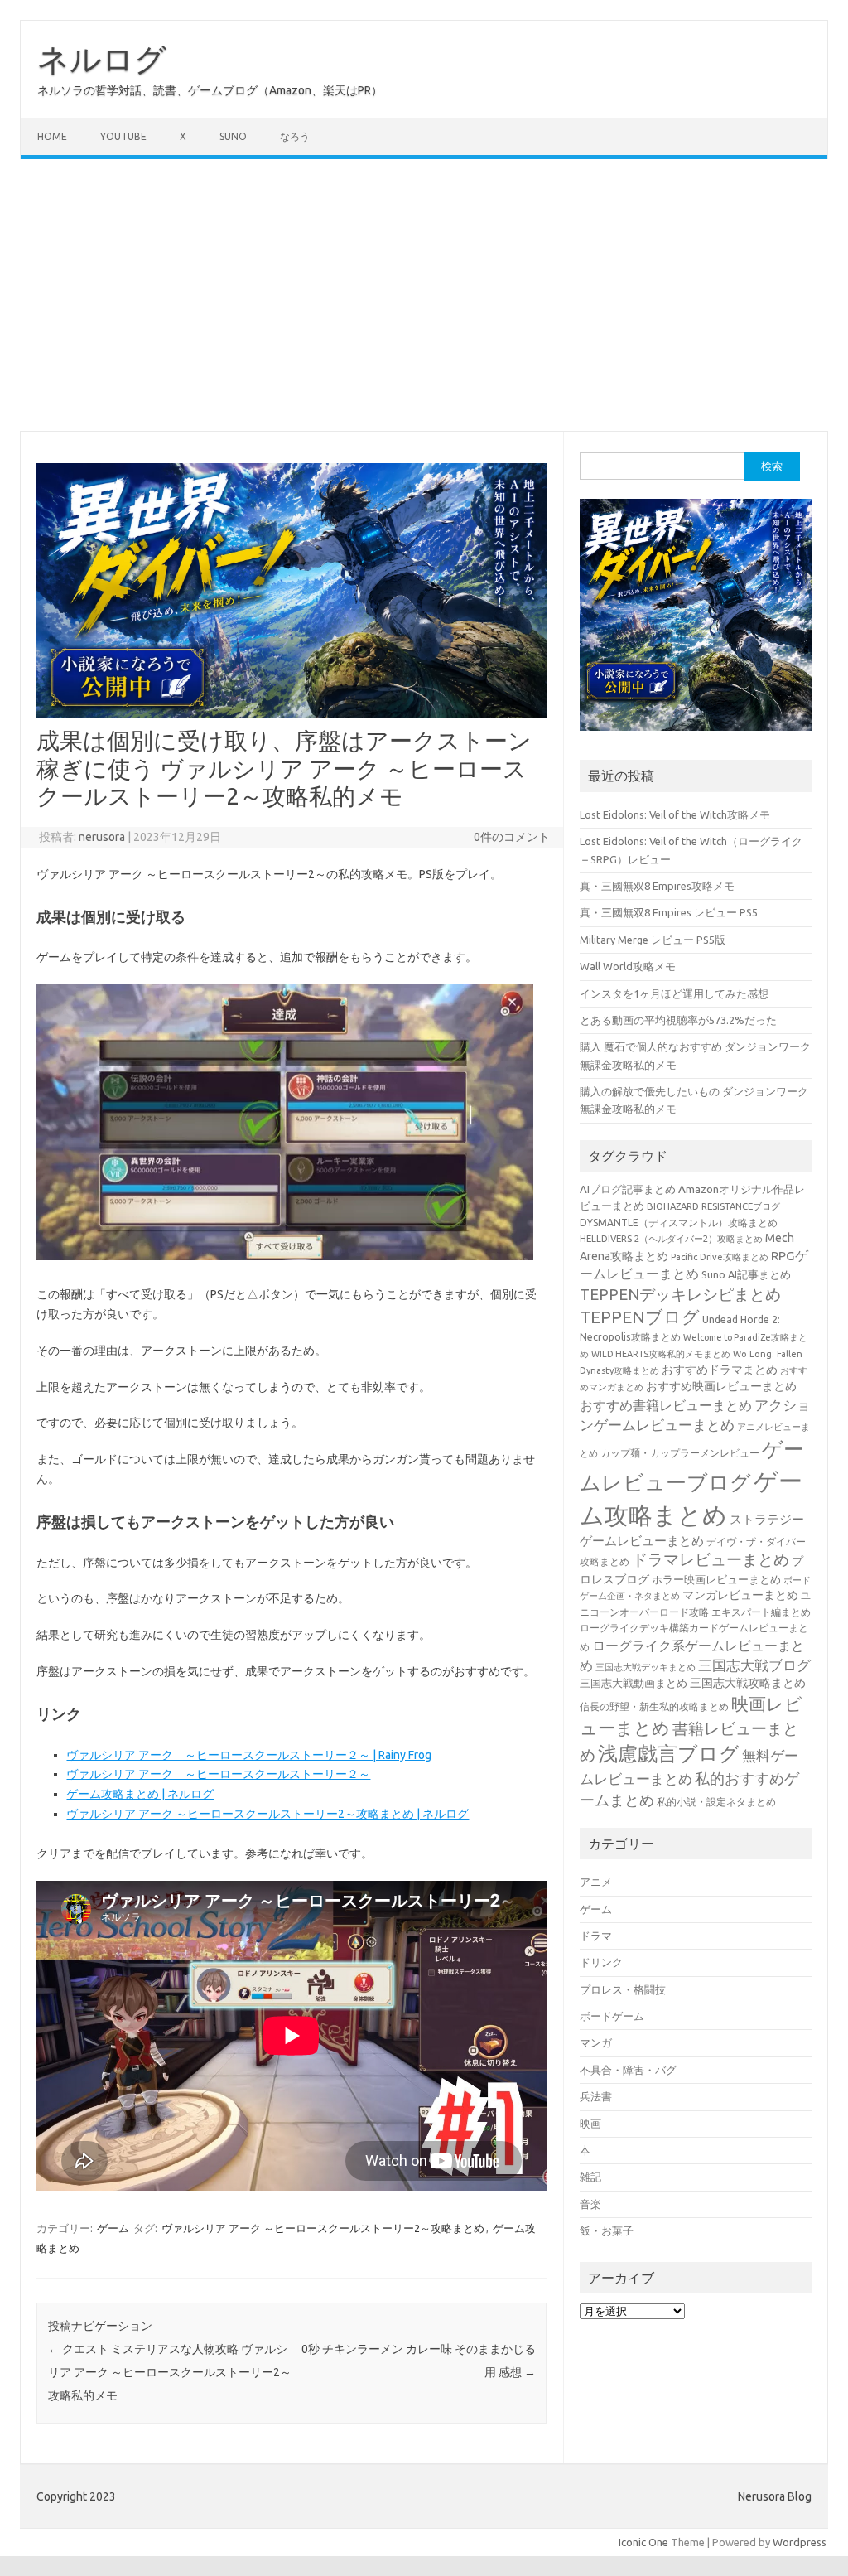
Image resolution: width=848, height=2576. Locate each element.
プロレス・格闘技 (623, 1989)
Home (52, 136)
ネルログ (102, 59)
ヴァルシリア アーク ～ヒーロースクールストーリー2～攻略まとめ (323, 2228)
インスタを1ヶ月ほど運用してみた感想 (674, 993)
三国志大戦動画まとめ (634, 1683)
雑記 (590, 2177)
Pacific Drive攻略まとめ (720, 1257)
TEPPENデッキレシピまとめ (680, 1294)
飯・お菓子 (607, 2230)
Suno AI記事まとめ (746, 1274)
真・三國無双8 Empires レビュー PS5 (669, 912)
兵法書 (596, 2096)
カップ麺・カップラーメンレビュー (680, 1453)
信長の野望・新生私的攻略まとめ (654, 1706)
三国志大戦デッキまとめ (646, 1667)
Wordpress (800, 2542)
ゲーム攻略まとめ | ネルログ (140, 1794)
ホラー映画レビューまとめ (716, 1580)
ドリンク (601, 1962)
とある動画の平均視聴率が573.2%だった (678, 1020)
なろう (295, 136)
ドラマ (596, 1936)
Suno (233, 136)
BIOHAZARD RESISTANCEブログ (713, 1206)
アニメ (596, 1882)
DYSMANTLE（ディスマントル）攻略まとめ (679, 1223)
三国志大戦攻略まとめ (748, 1683)
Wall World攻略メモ (628, 966)
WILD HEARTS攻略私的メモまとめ (661, 1354)
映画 (590, 2124)
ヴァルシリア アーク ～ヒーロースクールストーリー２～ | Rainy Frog (249, 1755)
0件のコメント (512, 837)
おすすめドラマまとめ (720, 1370)
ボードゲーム (612, 2016)
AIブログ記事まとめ (628, 1189)
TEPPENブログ (640, 1317)
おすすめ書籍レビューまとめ (666, 1405)
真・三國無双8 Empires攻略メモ (657, 886)
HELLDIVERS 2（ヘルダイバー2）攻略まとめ (671, 1238)
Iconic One (643, 2542)
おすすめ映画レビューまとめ (721, 1386)
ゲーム (113, 2228)
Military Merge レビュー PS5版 (653, 940)
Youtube (123, 136)
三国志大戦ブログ (754, 1665)
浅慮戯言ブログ (669, 1753)
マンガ (596, 2042)
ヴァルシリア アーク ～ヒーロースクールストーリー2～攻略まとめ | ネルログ (267, 1814)
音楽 (590, 2204)
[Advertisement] (424, 295)
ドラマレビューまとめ (711, 1560)
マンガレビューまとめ (740, 1595)
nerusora (102, 837)
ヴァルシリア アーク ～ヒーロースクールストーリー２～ (218, 1774)
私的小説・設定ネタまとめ (716, 1802)
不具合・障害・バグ (628, 2070)
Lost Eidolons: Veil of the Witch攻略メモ (675, 814)
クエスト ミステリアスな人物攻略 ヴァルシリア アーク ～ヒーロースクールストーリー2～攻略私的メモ (170, 2372)
